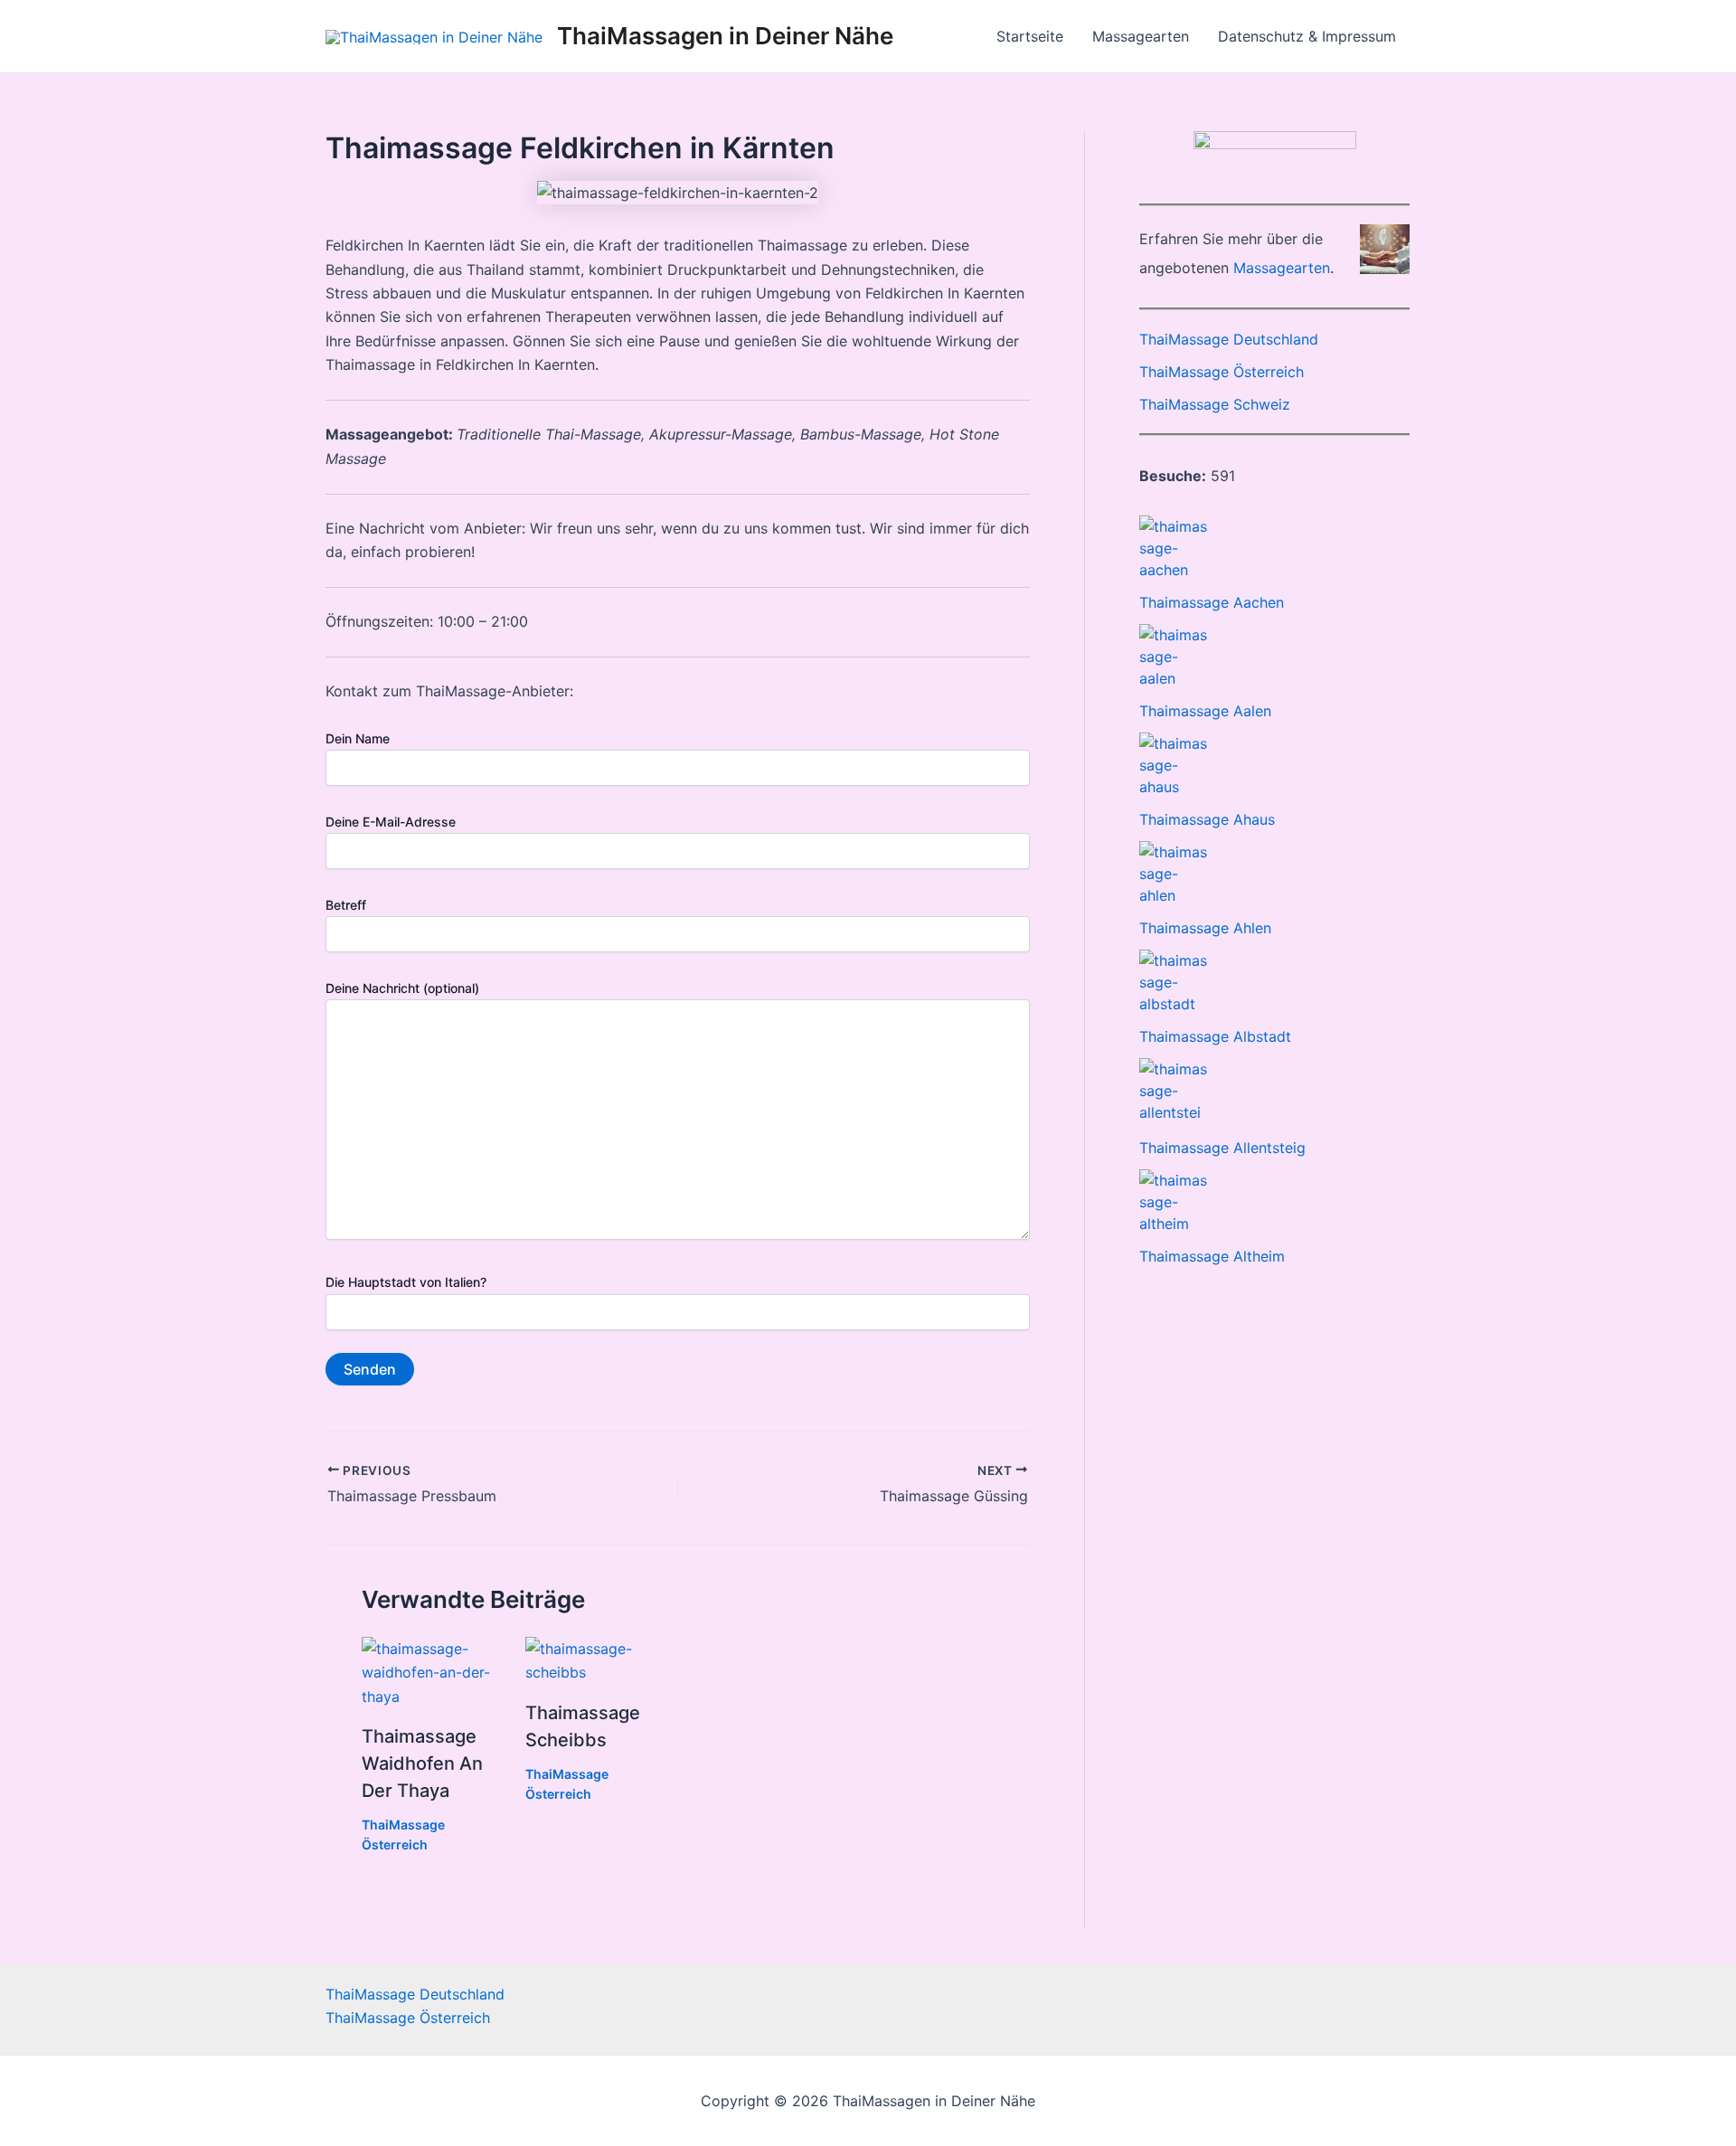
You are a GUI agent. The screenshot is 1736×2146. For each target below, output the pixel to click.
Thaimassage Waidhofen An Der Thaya (422, 1763)
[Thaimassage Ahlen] (1173, 874)
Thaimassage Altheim (1212, 1256)
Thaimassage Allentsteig (1222, 1148)
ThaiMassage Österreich (1222, 372)
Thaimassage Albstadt (1215, 1036)
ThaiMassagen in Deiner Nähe (725, 36)
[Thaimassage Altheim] (1173, 1202)
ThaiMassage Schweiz (1215, 404)
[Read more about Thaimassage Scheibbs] (596, 1659)
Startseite (1030, 36)
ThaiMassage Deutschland (1229, 339)
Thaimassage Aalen (1205, 711)
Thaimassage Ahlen (1205, 928)
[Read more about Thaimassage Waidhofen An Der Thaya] (432, 1671)
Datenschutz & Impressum (1307, 36)
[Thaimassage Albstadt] (1173, 982)
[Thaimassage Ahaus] (1173, 765)
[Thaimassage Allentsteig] (1173, 1092)
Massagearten (1141, 36)
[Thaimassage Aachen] (1173, 548)
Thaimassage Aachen (1212, 602)
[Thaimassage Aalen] (1173, 657)
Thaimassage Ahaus (1207, 819)
